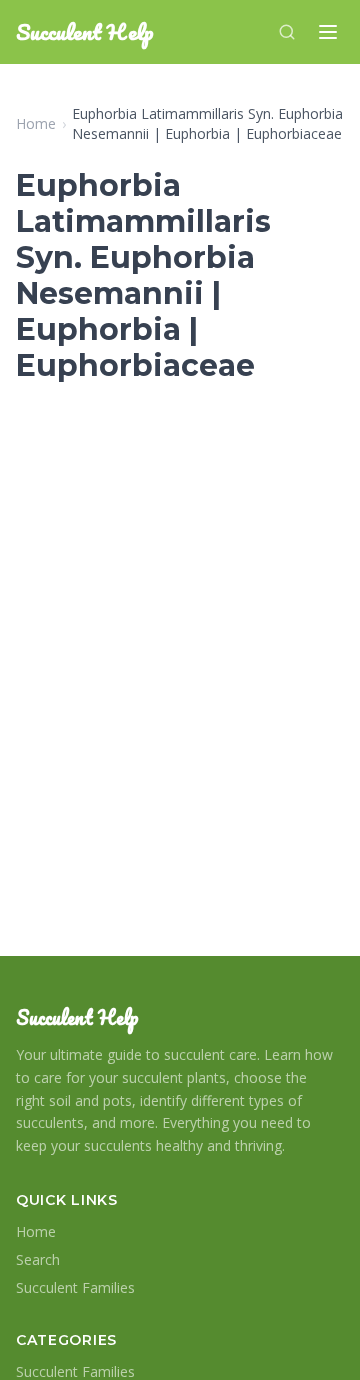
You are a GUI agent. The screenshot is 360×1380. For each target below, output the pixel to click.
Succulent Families (75, 1287)
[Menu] (328, 32)
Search (38, 1259)
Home (36, 123)
